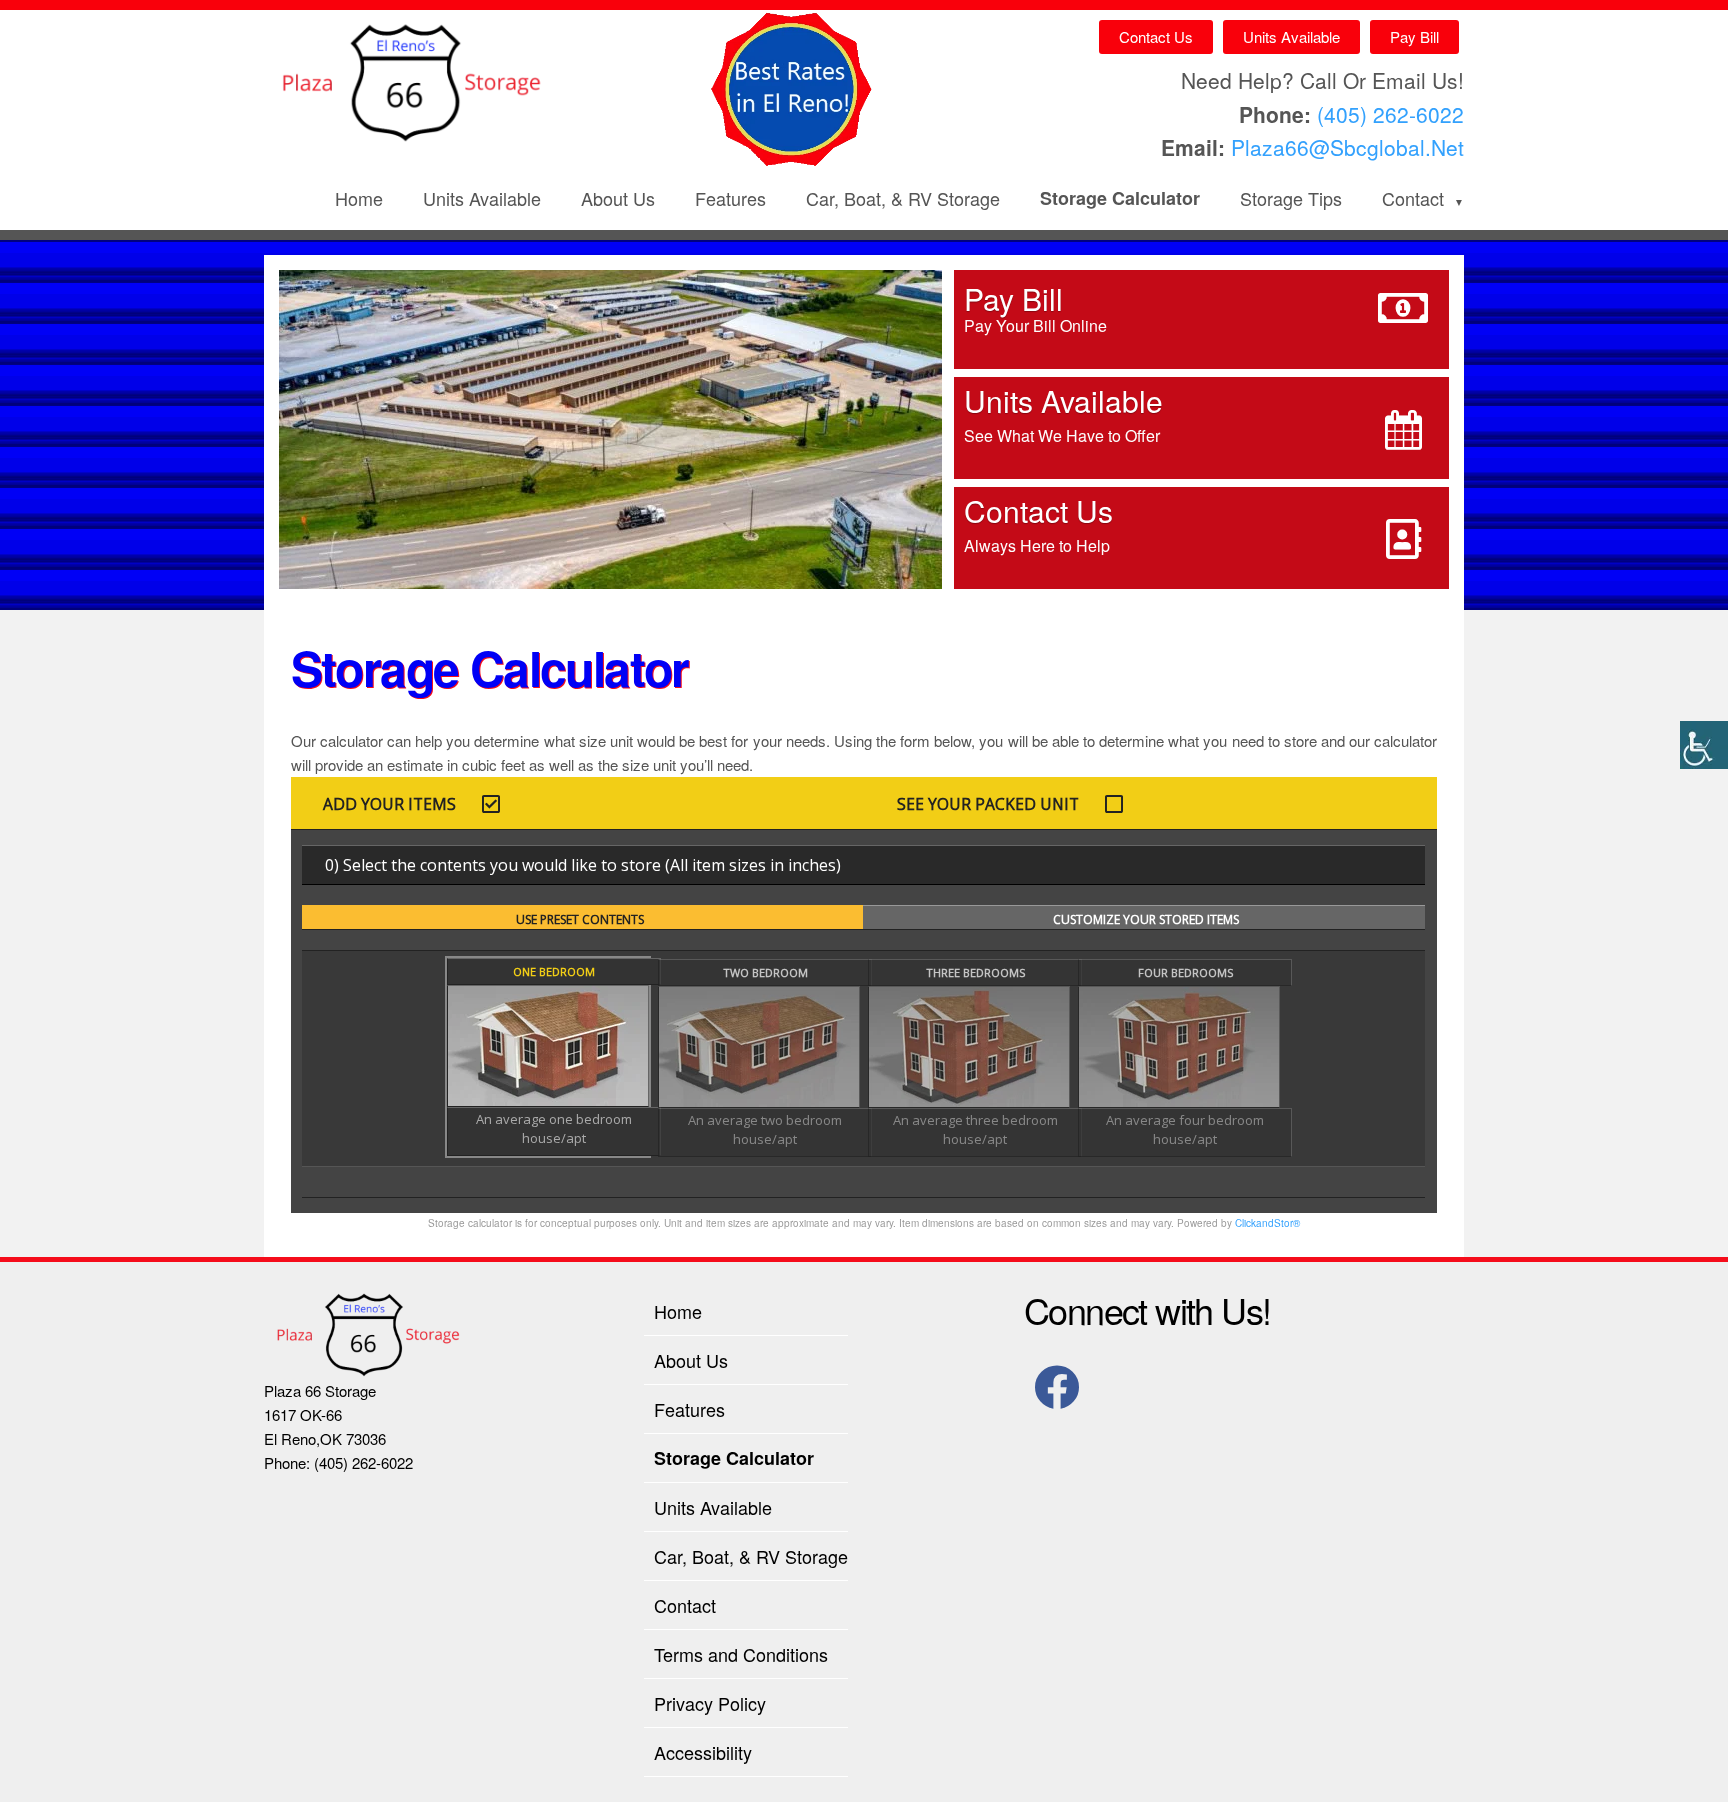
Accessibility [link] (703, 1752)
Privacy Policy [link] (710, 1703)
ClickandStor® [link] (1267, 1223)
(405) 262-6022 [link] (1390, 114)
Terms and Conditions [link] (741, 1654)
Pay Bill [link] (1414, 36)
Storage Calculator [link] (1120, 198)
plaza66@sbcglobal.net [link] (1347, 147)
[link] (1704, 745)
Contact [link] (1413, 198)
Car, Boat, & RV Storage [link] (903, 198)
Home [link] (359, 198)
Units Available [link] (1291, 36)
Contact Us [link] (1156, 36)
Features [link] (730, 198)
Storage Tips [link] (1291, 198)
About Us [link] (618, 198)
